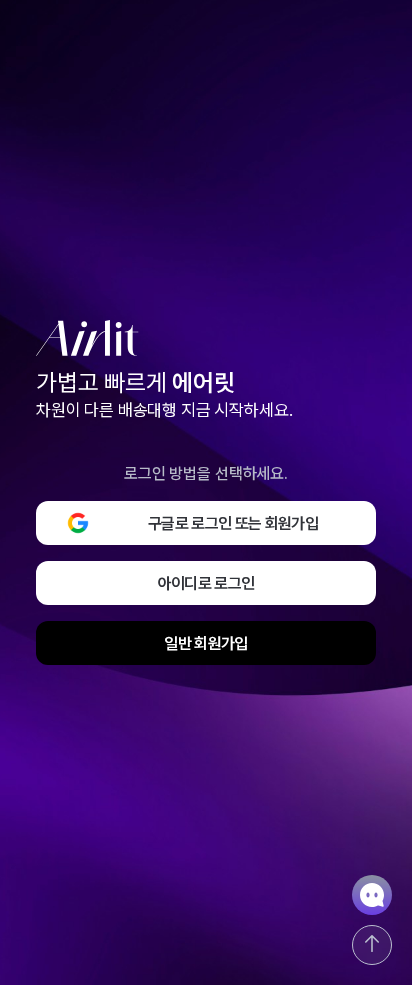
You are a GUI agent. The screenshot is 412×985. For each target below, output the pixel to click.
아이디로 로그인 (206, 583)
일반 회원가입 (206, 643)
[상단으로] (372, 945)
